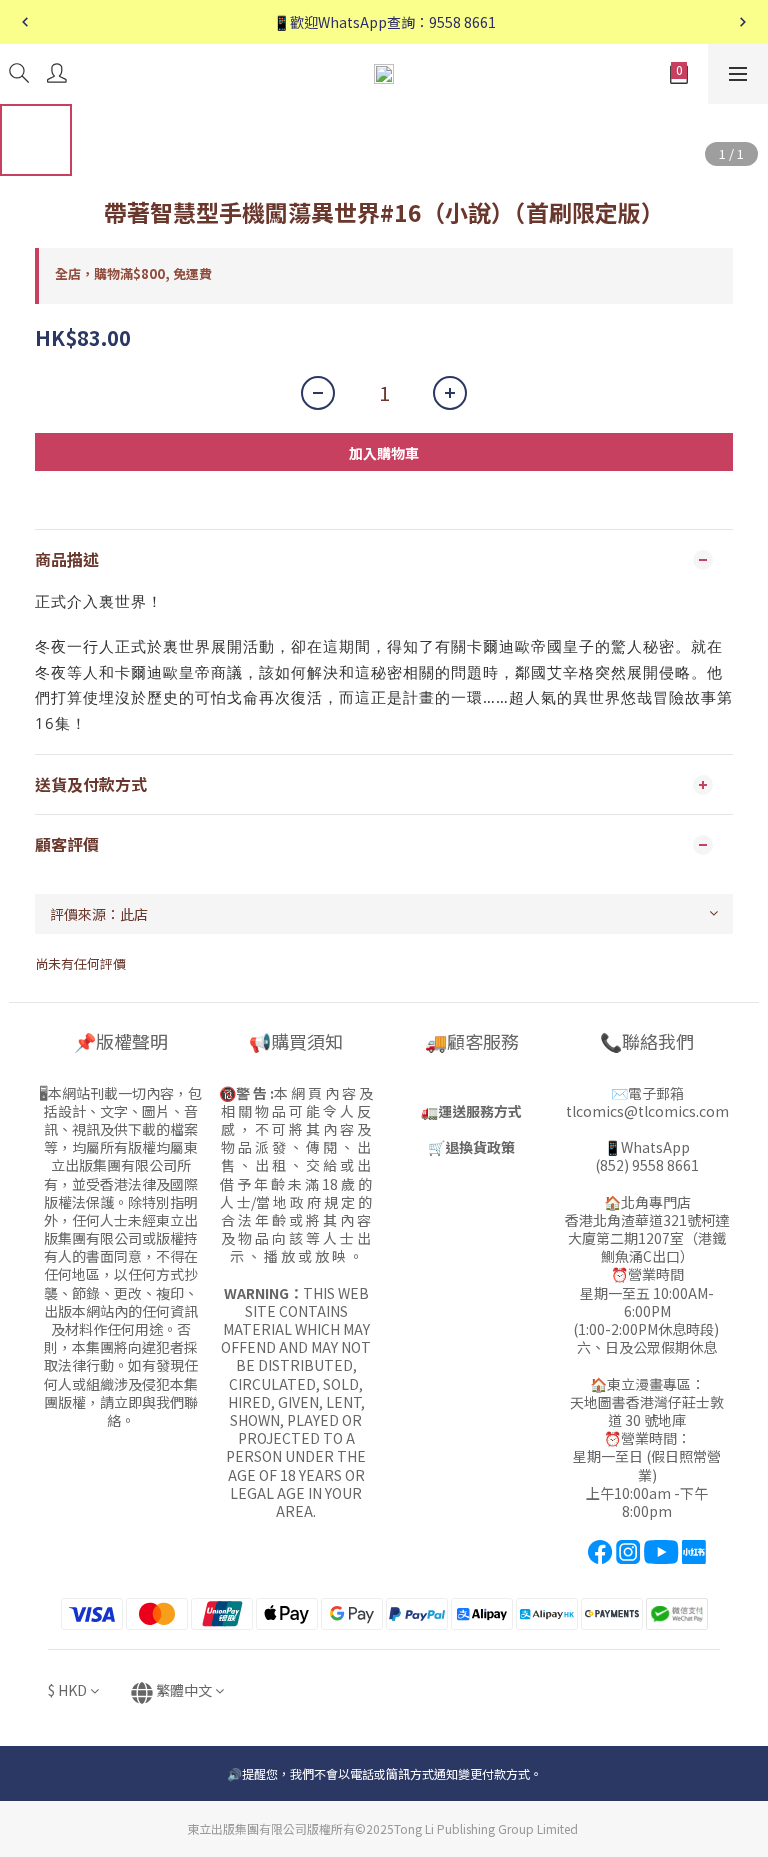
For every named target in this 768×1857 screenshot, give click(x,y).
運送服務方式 (480, 1111)
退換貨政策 (480, 1147)
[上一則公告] (25, 22)
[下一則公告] (743, 22)
